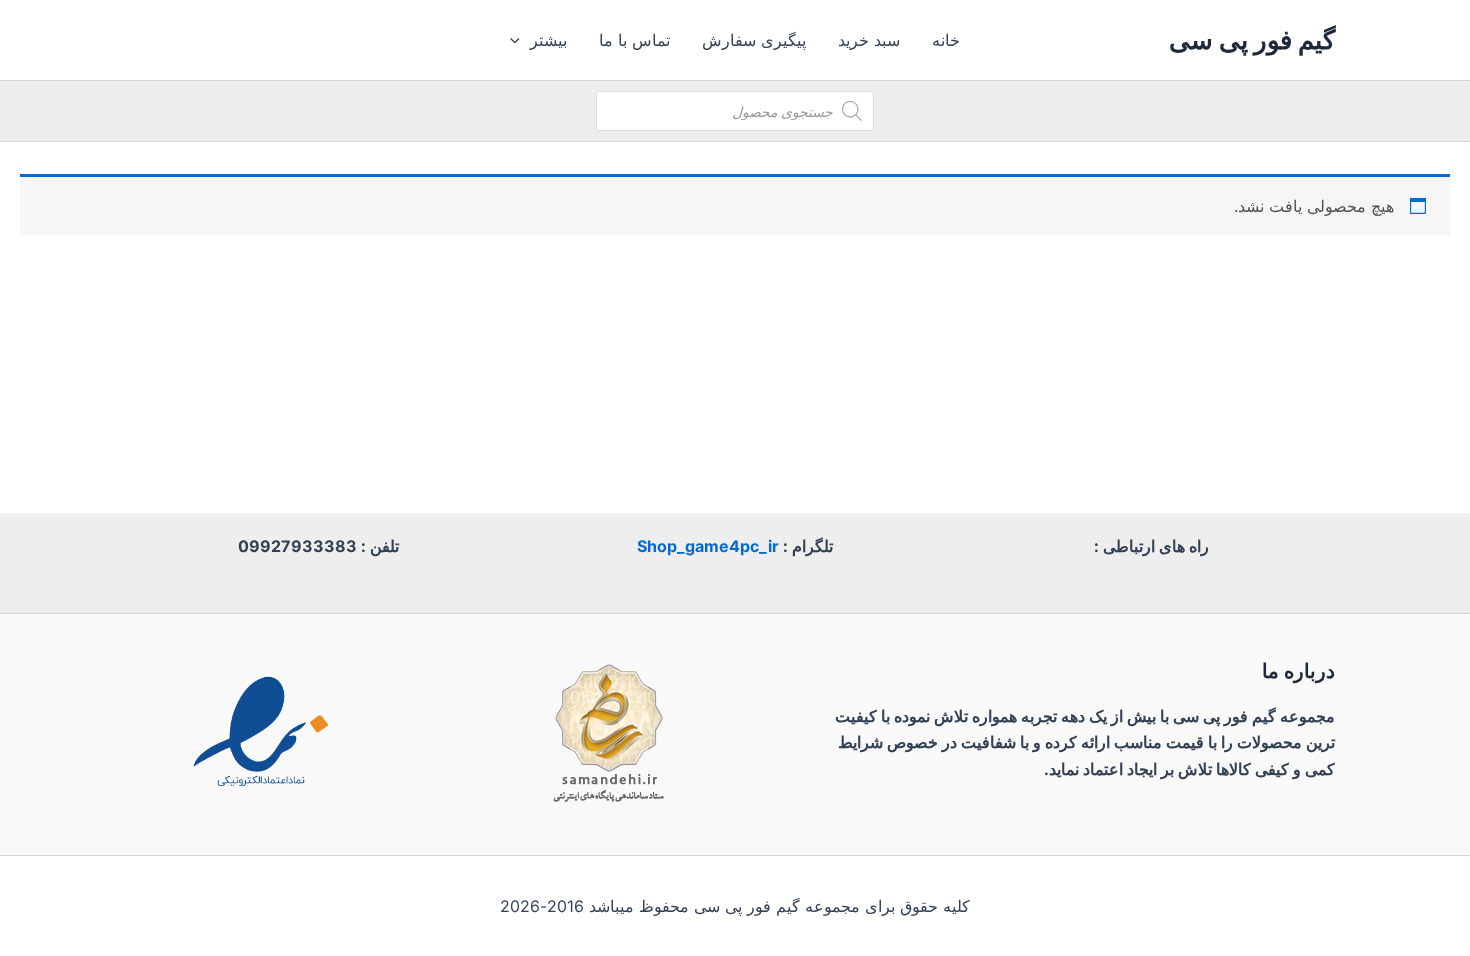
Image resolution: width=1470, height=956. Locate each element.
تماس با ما (634, 40)
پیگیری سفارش (754, 40)
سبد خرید (869, 40)
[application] (520, 40)
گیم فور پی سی (1252, 39)
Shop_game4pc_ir (708, 546)
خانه (946, 40)
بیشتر (548, 40)
